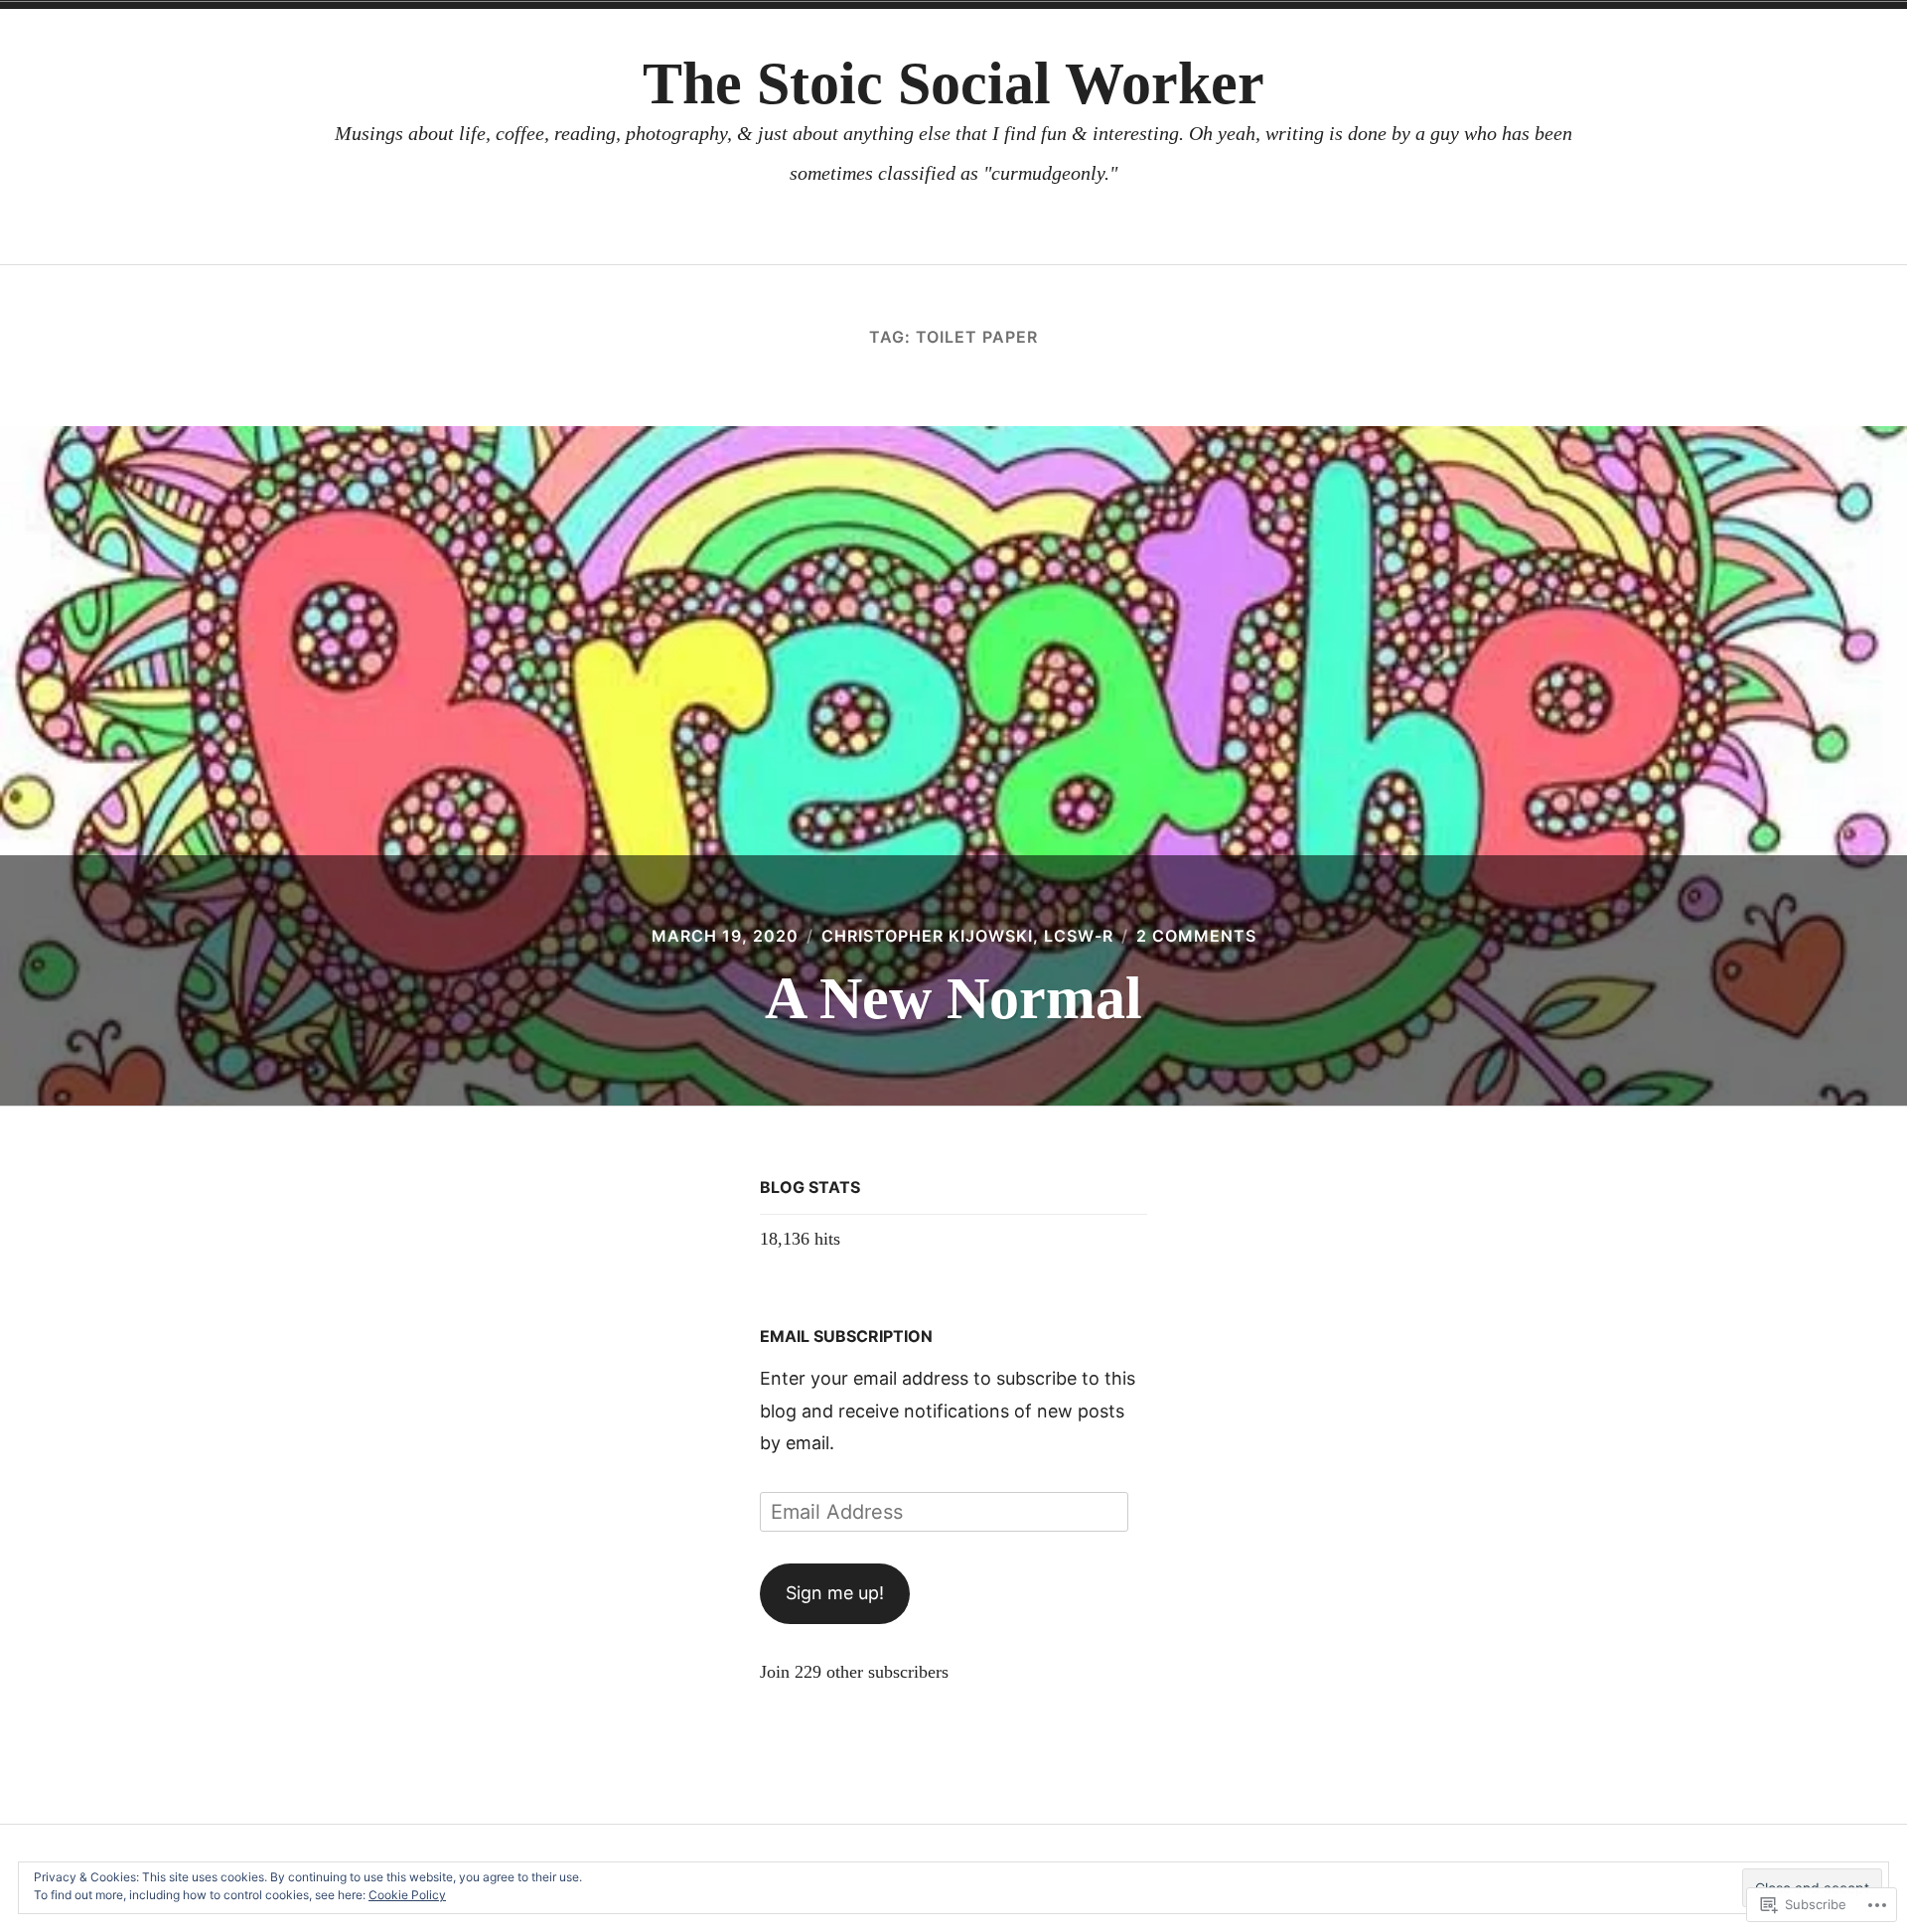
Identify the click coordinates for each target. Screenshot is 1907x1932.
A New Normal (953, 998)
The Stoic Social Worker (953, 83)
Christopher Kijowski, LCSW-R (967, 936)
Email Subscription (846, 1336)
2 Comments (1196, 936)
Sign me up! (835, 1593)
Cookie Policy (407, 1895)
